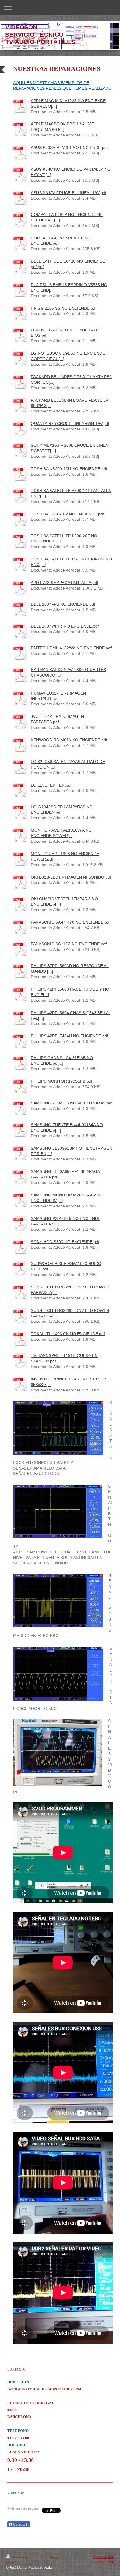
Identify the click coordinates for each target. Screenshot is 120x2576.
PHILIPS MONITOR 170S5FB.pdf (62, 1081)
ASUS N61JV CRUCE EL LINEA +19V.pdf (69, 193)
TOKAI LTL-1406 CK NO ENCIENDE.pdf (68, 1334)
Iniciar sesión (104, 2557)
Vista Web (106, 2562)
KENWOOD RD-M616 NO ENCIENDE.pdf (69, 740)
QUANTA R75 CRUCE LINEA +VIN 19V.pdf (70, 423)
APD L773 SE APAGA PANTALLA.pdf (65, 583)
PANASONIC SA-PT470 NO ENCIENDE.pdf (71, 922)
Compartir (21, 2525)
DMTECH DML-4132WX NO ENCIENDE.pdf (71, 648)
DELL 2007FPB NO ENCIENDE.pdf (63, 604)
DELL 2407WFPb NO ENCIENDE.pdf (65, 626)
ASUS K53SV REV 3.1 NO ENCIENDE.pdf (69, 147)
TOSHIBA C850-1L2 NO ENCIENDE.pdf (67, 514)
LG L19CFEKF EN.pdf (51, 785)
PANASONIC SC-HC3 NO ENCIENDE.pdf (69, 944)
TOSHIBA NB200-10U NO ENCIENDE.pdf (69, 469)
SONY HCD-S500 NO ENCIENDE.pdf (65, 1242)
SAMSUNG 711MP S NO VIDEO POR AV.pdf (72, 1103)
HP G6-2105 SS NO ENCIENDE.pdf (64, 308)
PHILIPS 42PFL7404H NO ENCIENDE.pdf (69, 1036)
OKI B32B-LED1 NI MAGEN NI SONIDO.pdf (71, 877)
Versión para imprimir (29, 2557)
